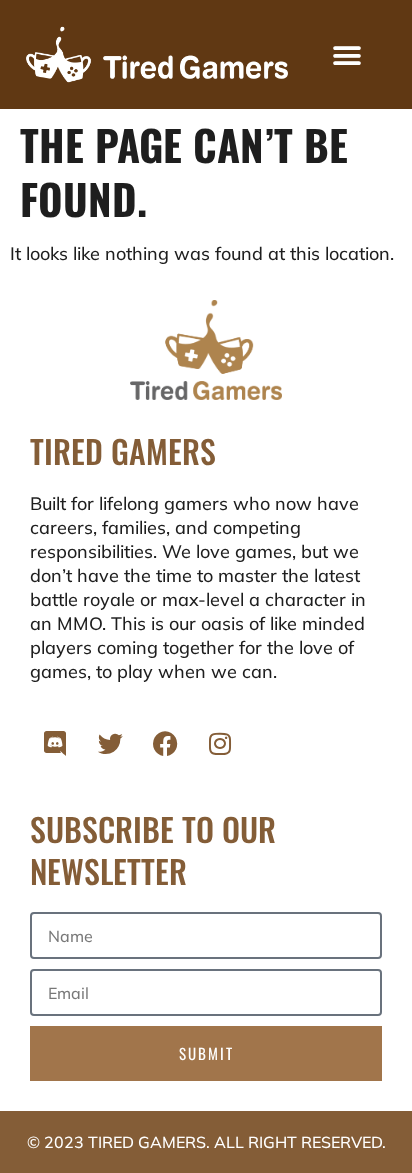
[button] (346, 56)
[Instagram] (220, 743)
